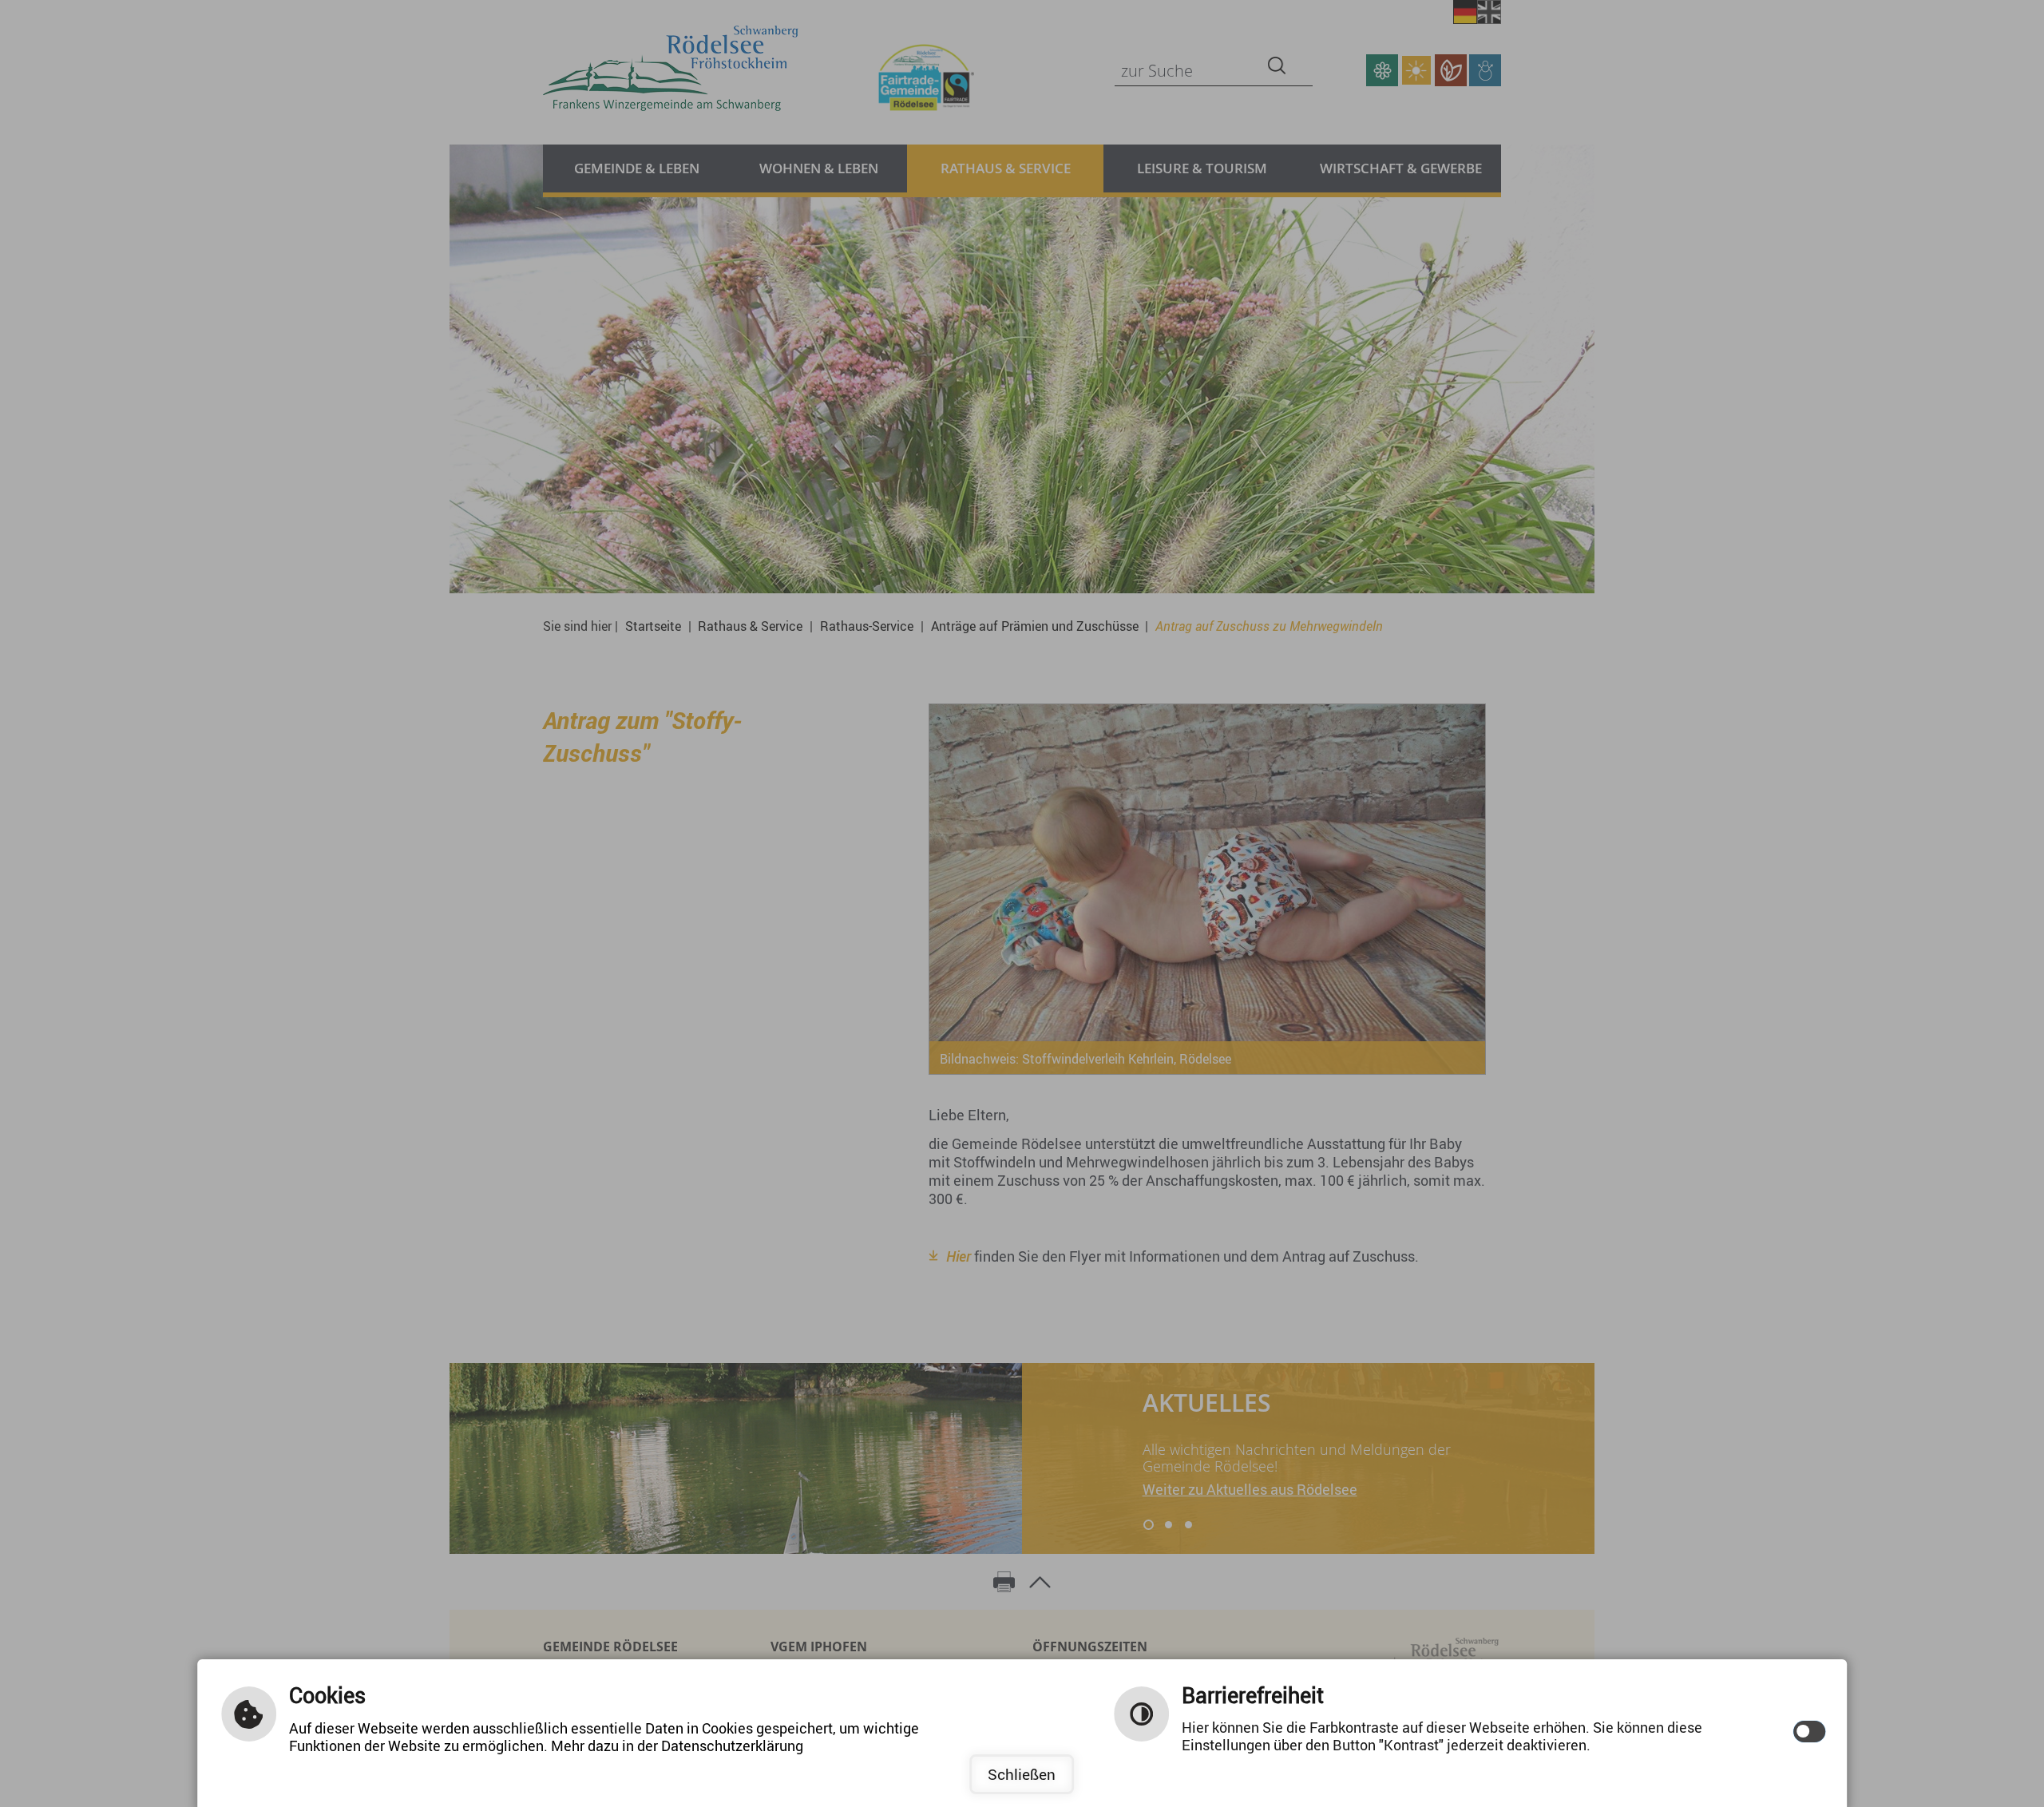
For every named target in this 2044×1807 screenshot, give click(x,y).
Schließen (1022, 1774)
